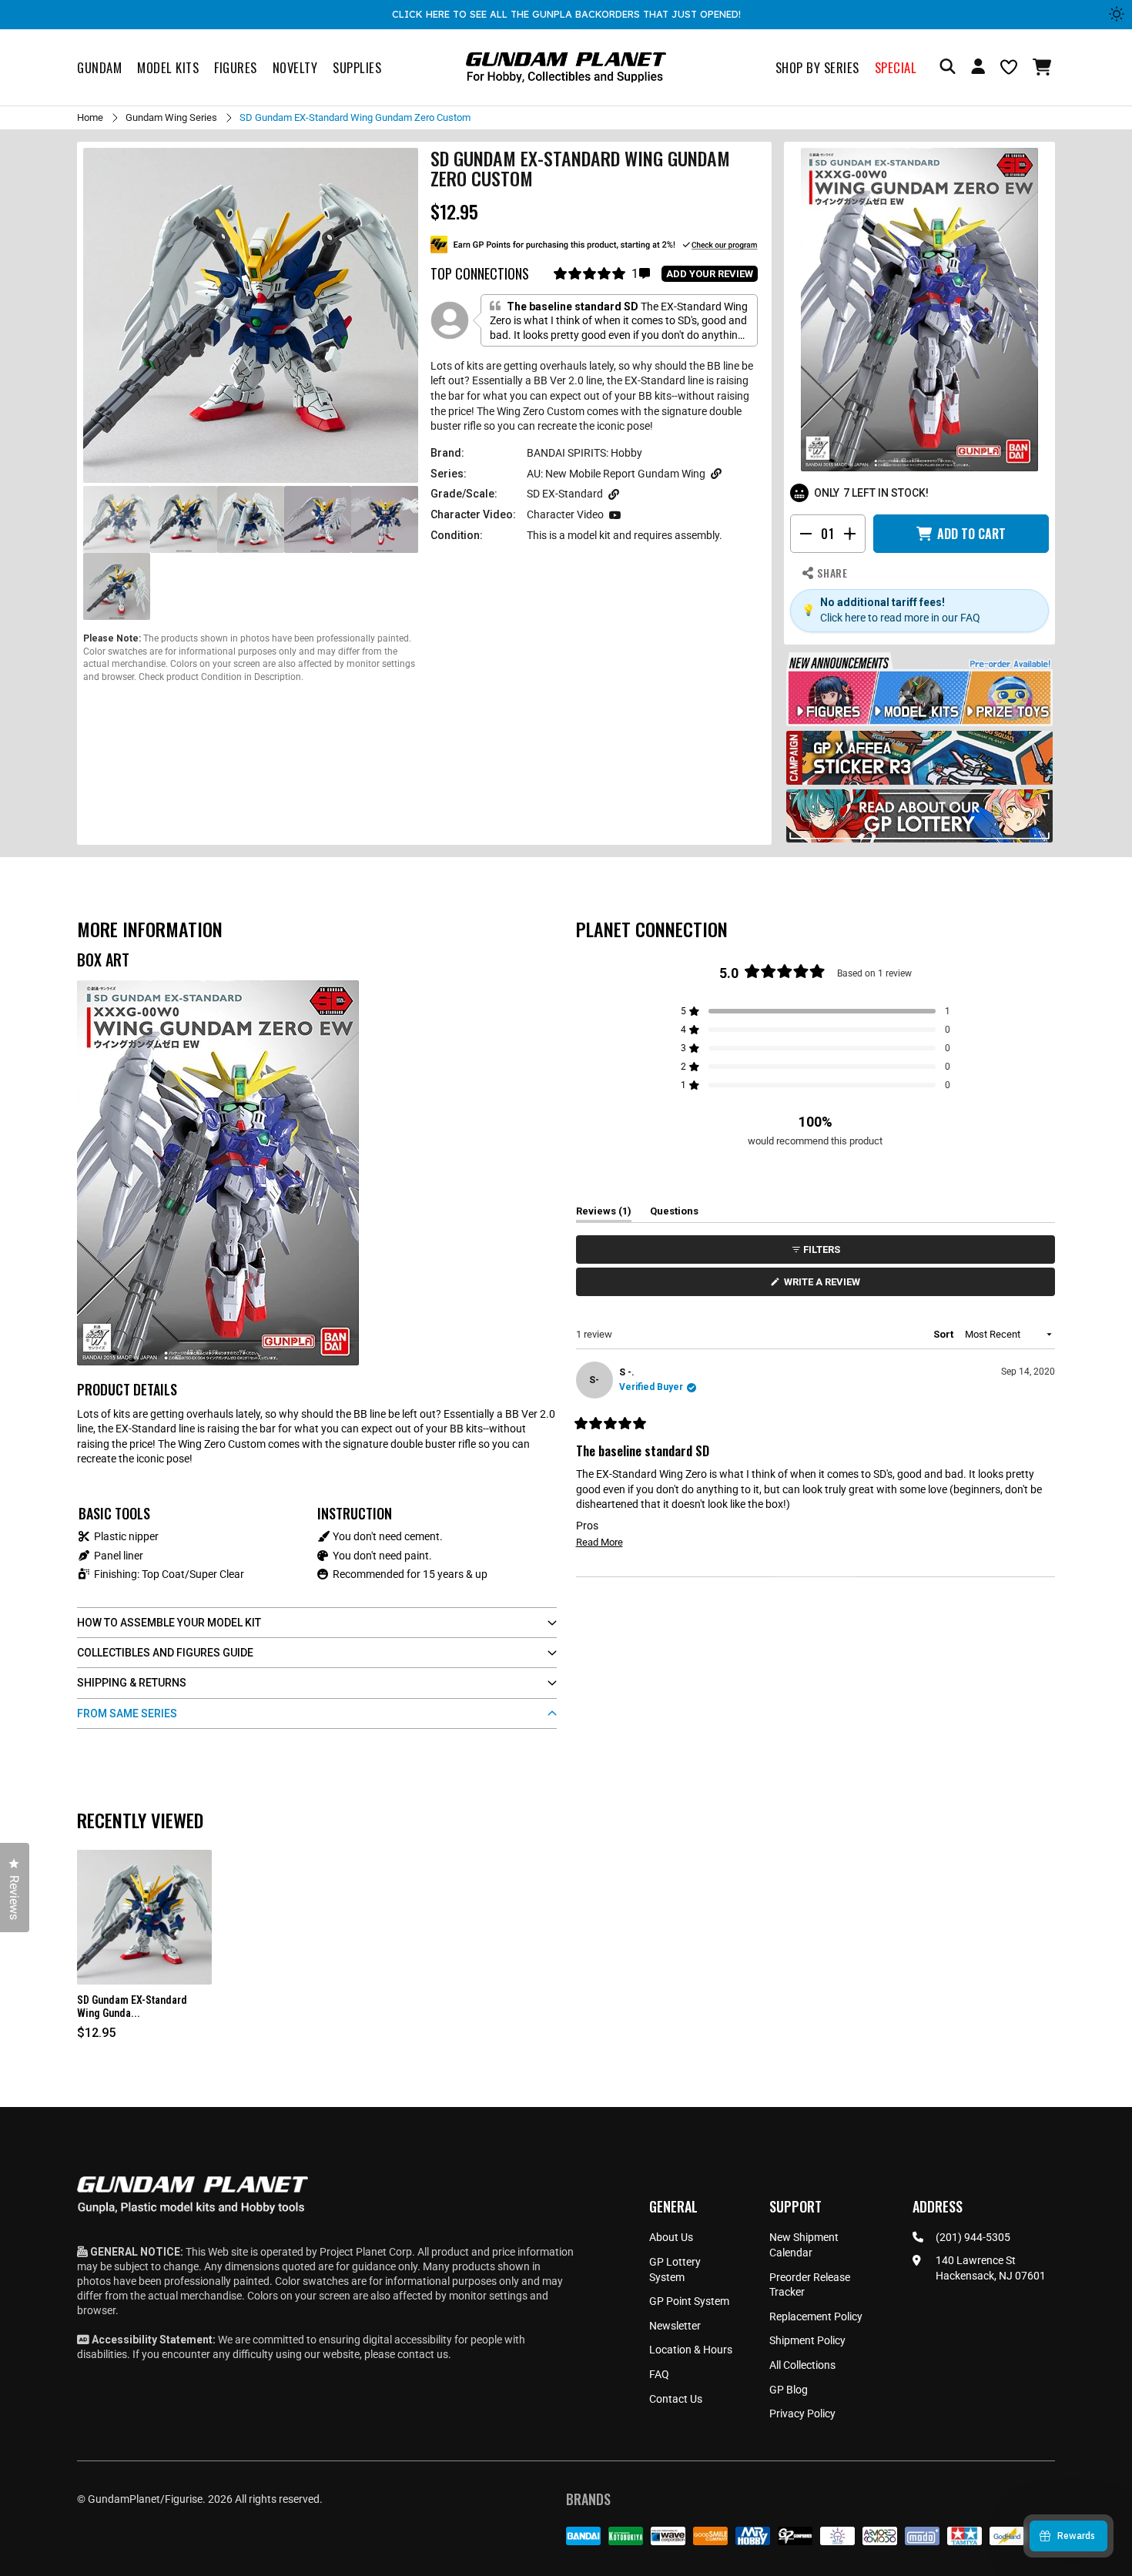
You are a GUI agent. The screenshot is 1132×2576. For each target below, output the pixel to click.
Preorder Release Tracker (810, 2285)
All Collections (802, 2365)
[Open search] (948, 67)
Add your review (710, 274)
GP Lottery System (675, 2269)
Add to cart (971, 534)
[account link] (978, 69)
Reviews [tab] (604, 1214)
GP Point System (689, 2301)
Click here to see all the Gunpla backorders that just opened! (566, 14)
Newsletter (675, 2326)
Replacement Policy (816, 2316)
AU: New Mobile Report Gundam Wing (616, 474)
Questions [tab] (674, 1214)
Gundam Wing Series (171, 117)
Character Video (565, 514)
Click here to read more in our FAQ (900, 618)
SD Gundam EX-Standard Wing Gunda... (132, 2007)
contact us (423, 2354)
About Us (671, 2237)
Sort (944, 1334)
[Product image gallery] (251, 315)
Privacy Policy (802, 2414)
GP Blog (789, 2390)
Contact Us (676, 2399)
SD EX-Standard (565, 494)
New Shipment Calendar (804, 2245)
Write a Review (825, 1286)
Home (90, 117)
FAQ (659, 2374)
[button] (1044, 67)
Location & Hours (691, 2350)
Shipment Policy (807, 2340)
